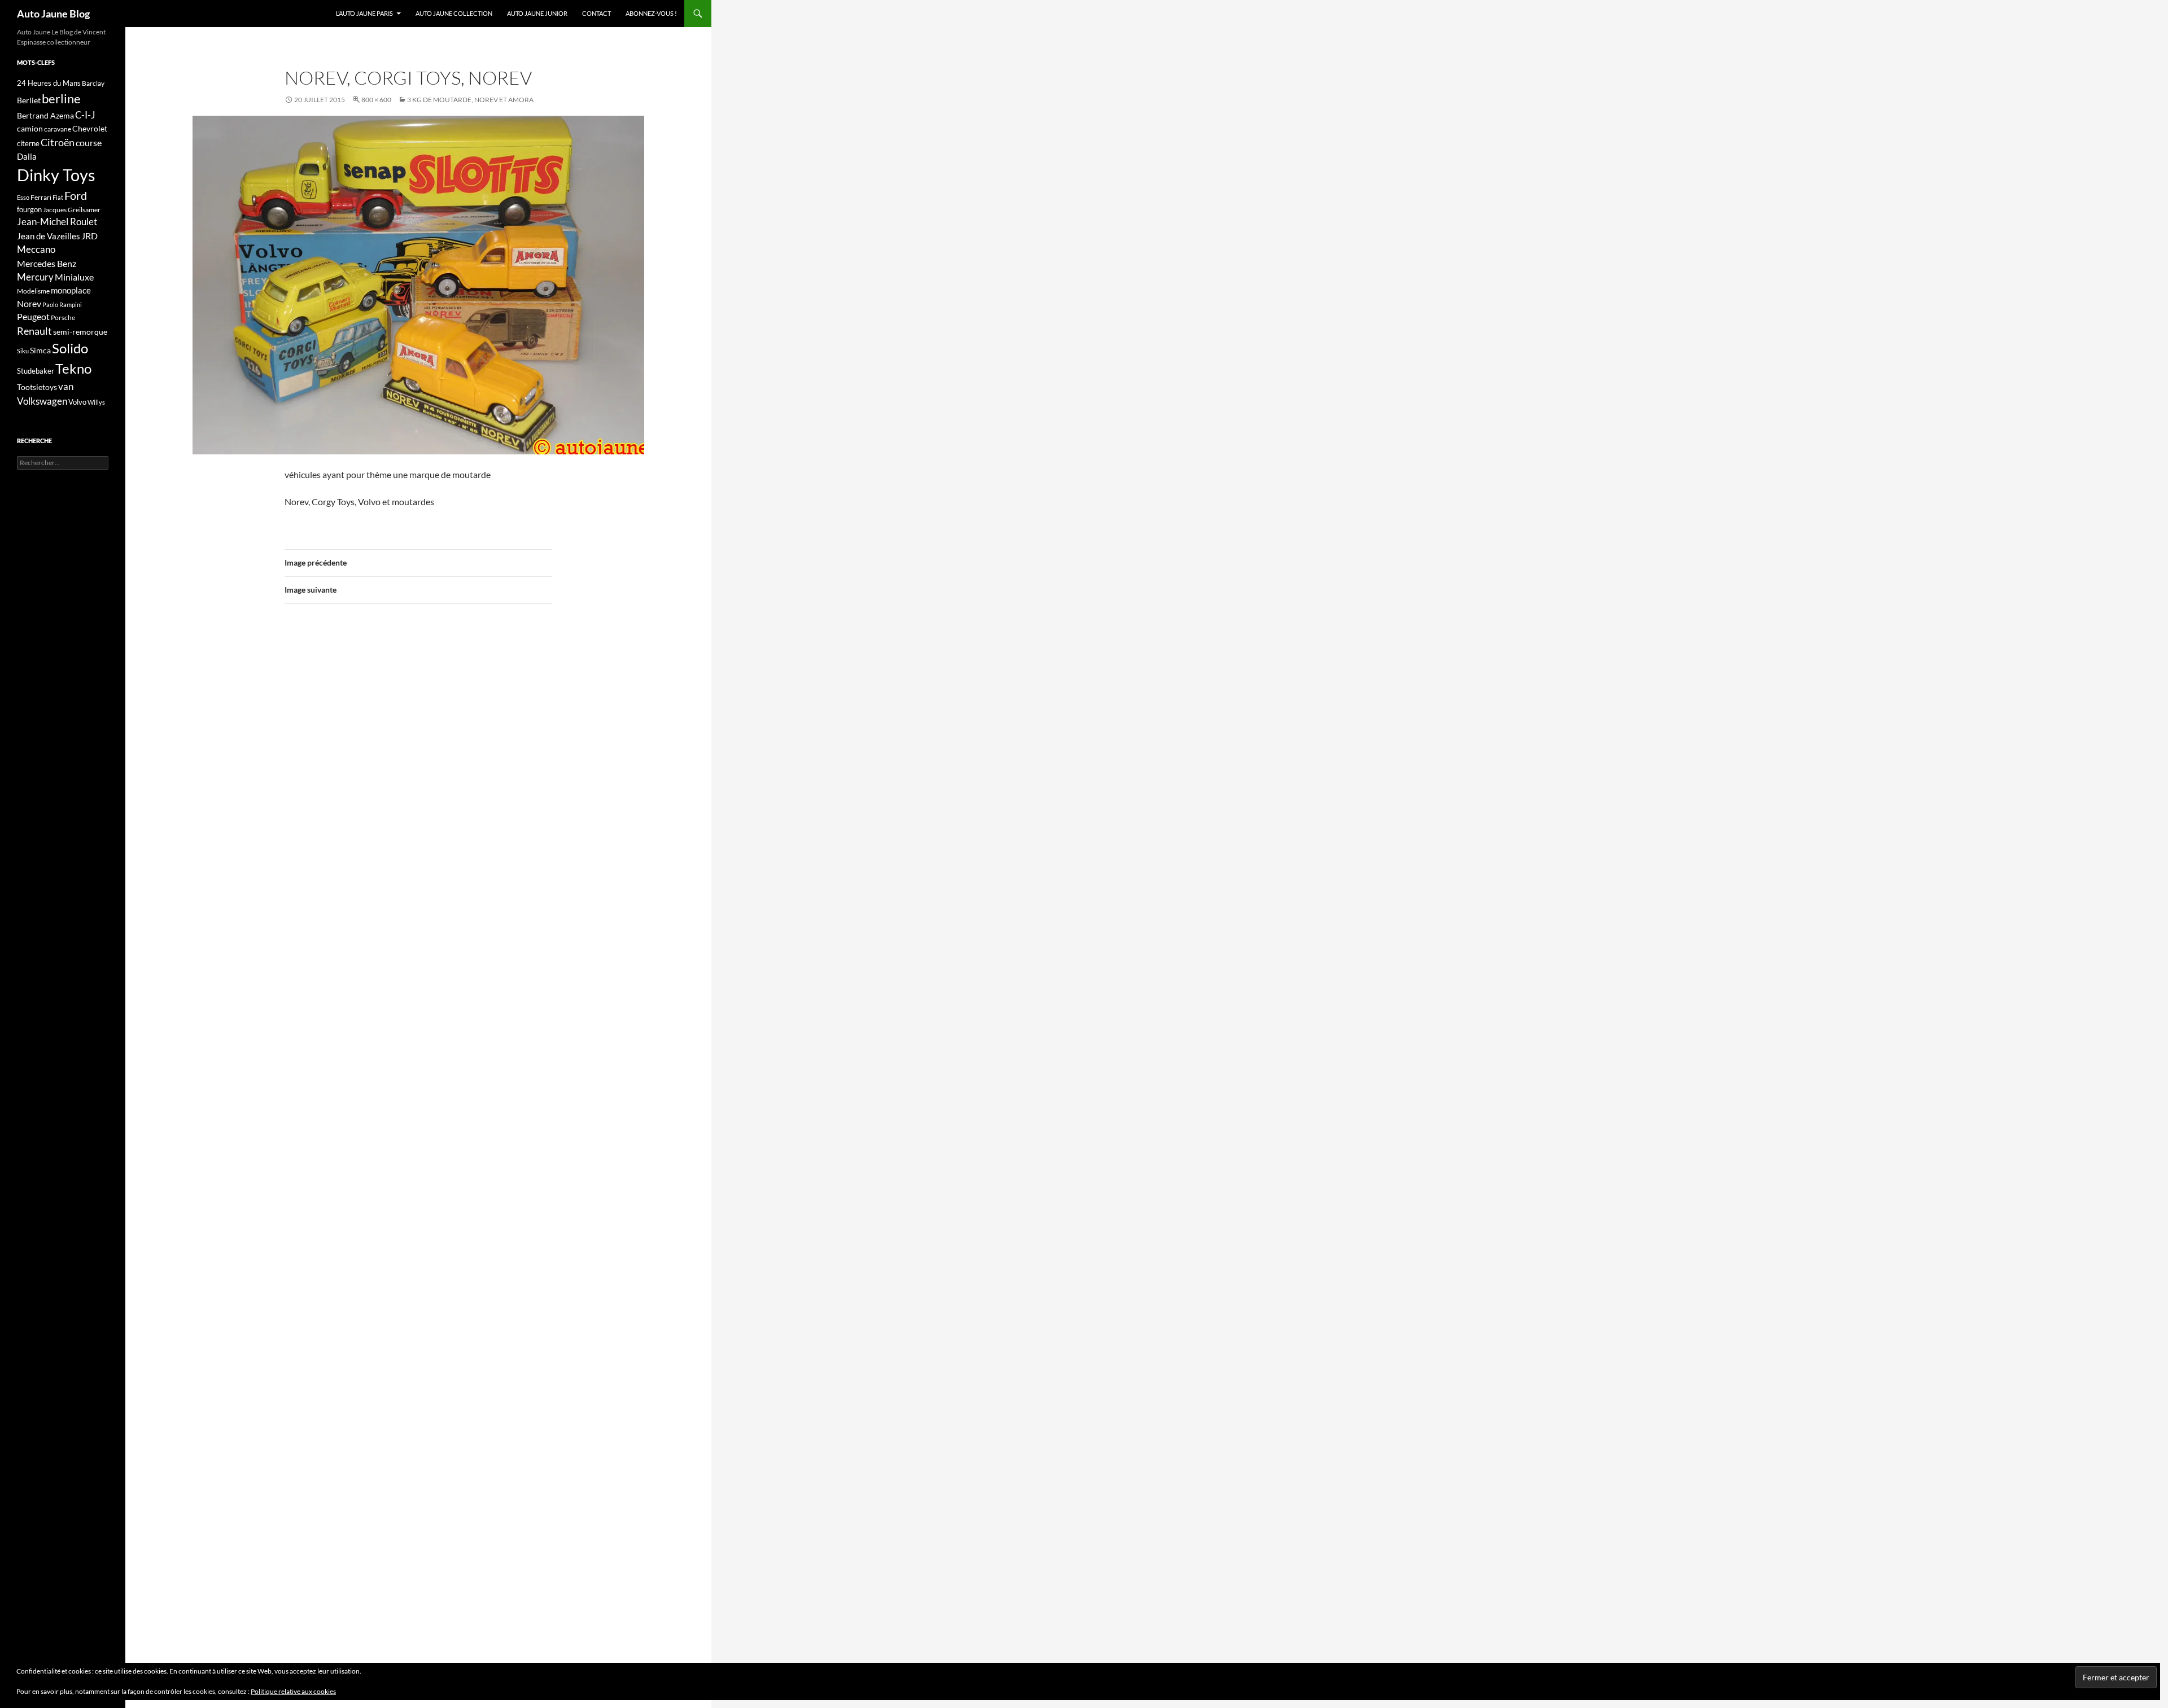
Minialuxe (74, 277)
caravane (58, 129)
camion (30, 128)
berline (61, 98)
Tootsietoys (37, 387)
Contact (596, 13)
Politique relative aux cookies (293, 1691)
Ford (76, 196)
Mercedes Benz (47, 263)
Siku (23, 351)
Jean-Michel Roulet (57, 222)
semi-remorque (80, 332)
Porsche (63, 317)
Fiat (58, 197)
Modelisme (33, 291)
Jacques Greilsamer (72, 210)
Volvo (77, 402)
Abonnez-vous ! (651, 13)
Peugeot (33, 316)
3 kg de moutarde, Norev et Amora (470, 100)
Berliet (29, 100)
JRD (89, 236)
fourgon (29, 209)
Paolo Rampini (62, 305)
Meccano (36, 249)
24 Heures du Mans (49, 83)
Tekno (73, 369)
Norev (29, 303)
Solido (70, 348)
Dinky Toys (56, 175)
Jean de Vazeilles (49, 236)
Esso (23, 197)
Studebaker (36, 371)
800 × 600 (376, 100)
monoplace (71, 290)
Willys (96, 402)
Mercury (35, 277)
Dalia (27, 156)
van (66, 386)
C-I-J (85, 115)
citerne (28, 143)
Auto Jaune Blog (53, 14)
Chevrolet (90, 128)
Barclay (93, 83)
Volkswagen (42, 401)
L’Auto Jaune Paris (364, 13)
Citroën (58, 142)
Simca (40, 350)
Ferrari (41, 197)
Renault (34, 331)
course (89, 143)
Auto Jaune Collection (454, 13)
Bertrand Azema (45, 115)
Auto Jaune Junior (537, 13)
